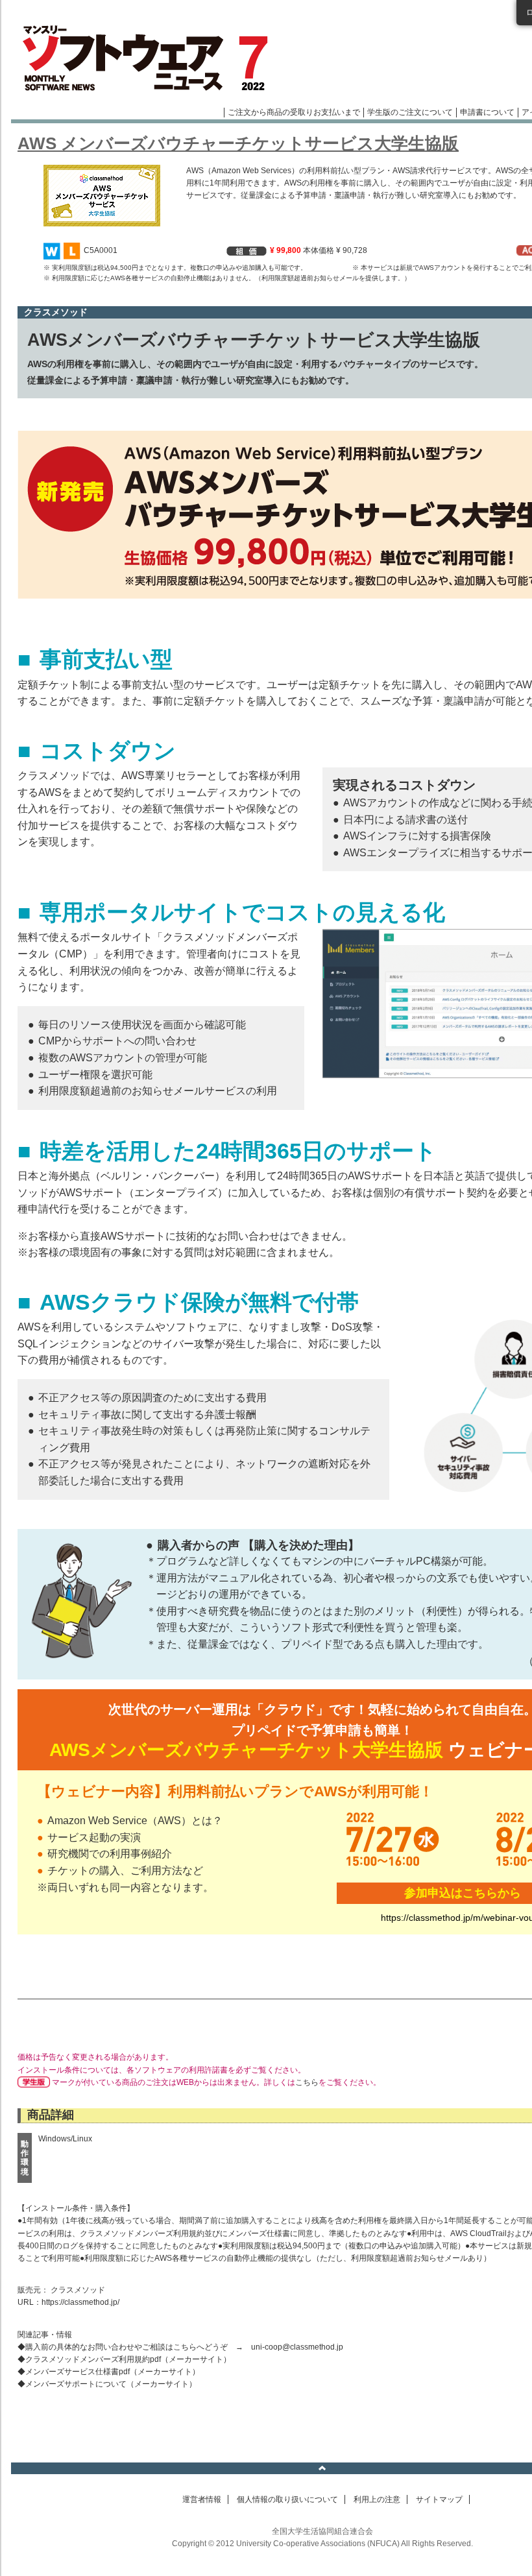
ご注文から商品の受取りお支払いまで (294, 112)
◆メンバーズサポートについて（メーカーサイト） (107, 2384)
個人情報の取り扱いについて (287, 2499)
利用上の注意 (377, 2499)
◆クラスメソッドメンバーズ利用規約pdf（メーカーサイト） (124, 2359)
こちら (307, 2082)
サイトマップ (439, 2499)
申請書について (487, 112)
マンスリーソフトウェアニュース (149, 58)
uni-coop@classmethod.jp (297, 2347)
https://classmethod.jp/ (80, 2302)
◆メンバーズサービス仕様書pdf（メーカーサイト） (109, 2372)
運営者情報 (202, 2499)
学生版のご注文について (410, 112)
